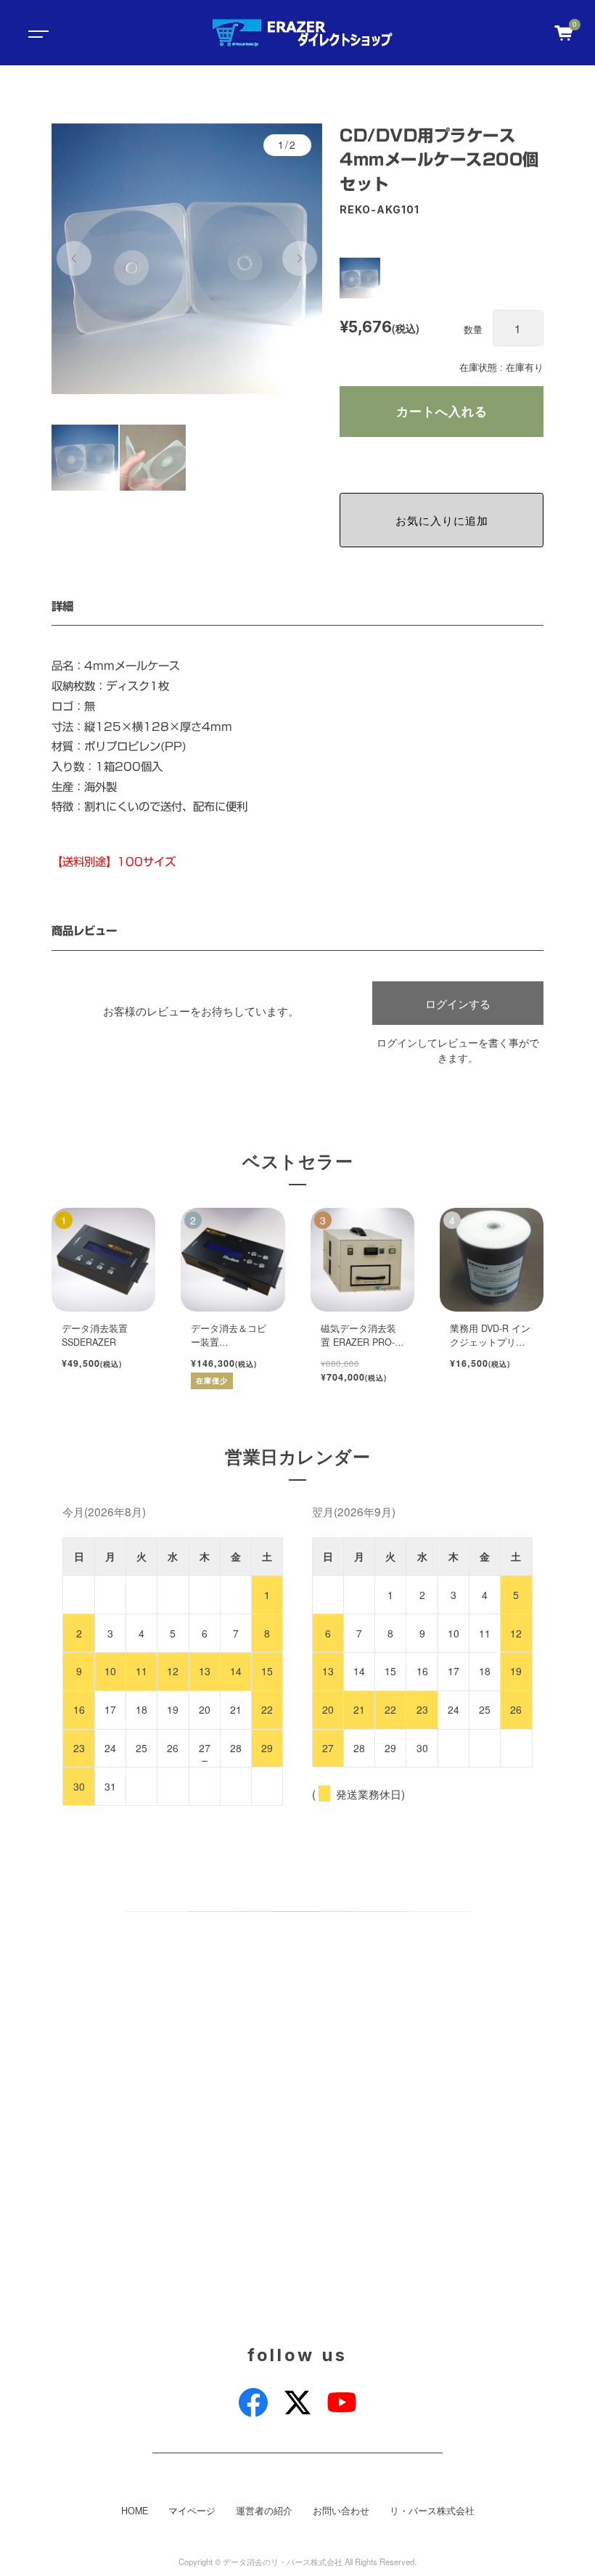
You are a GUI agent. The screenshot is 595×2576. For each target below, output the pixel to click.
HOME (135, 2511)
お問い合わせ (341, 2511)
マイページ (192, 2511)
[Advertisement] (297, 2137)
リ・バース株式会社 (432, 2511)
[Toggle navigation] (36, 33)
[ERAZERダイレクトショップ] (302, 33)
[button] (74, 258)
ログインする (458, 1003)
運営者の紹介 (264, 2511)
